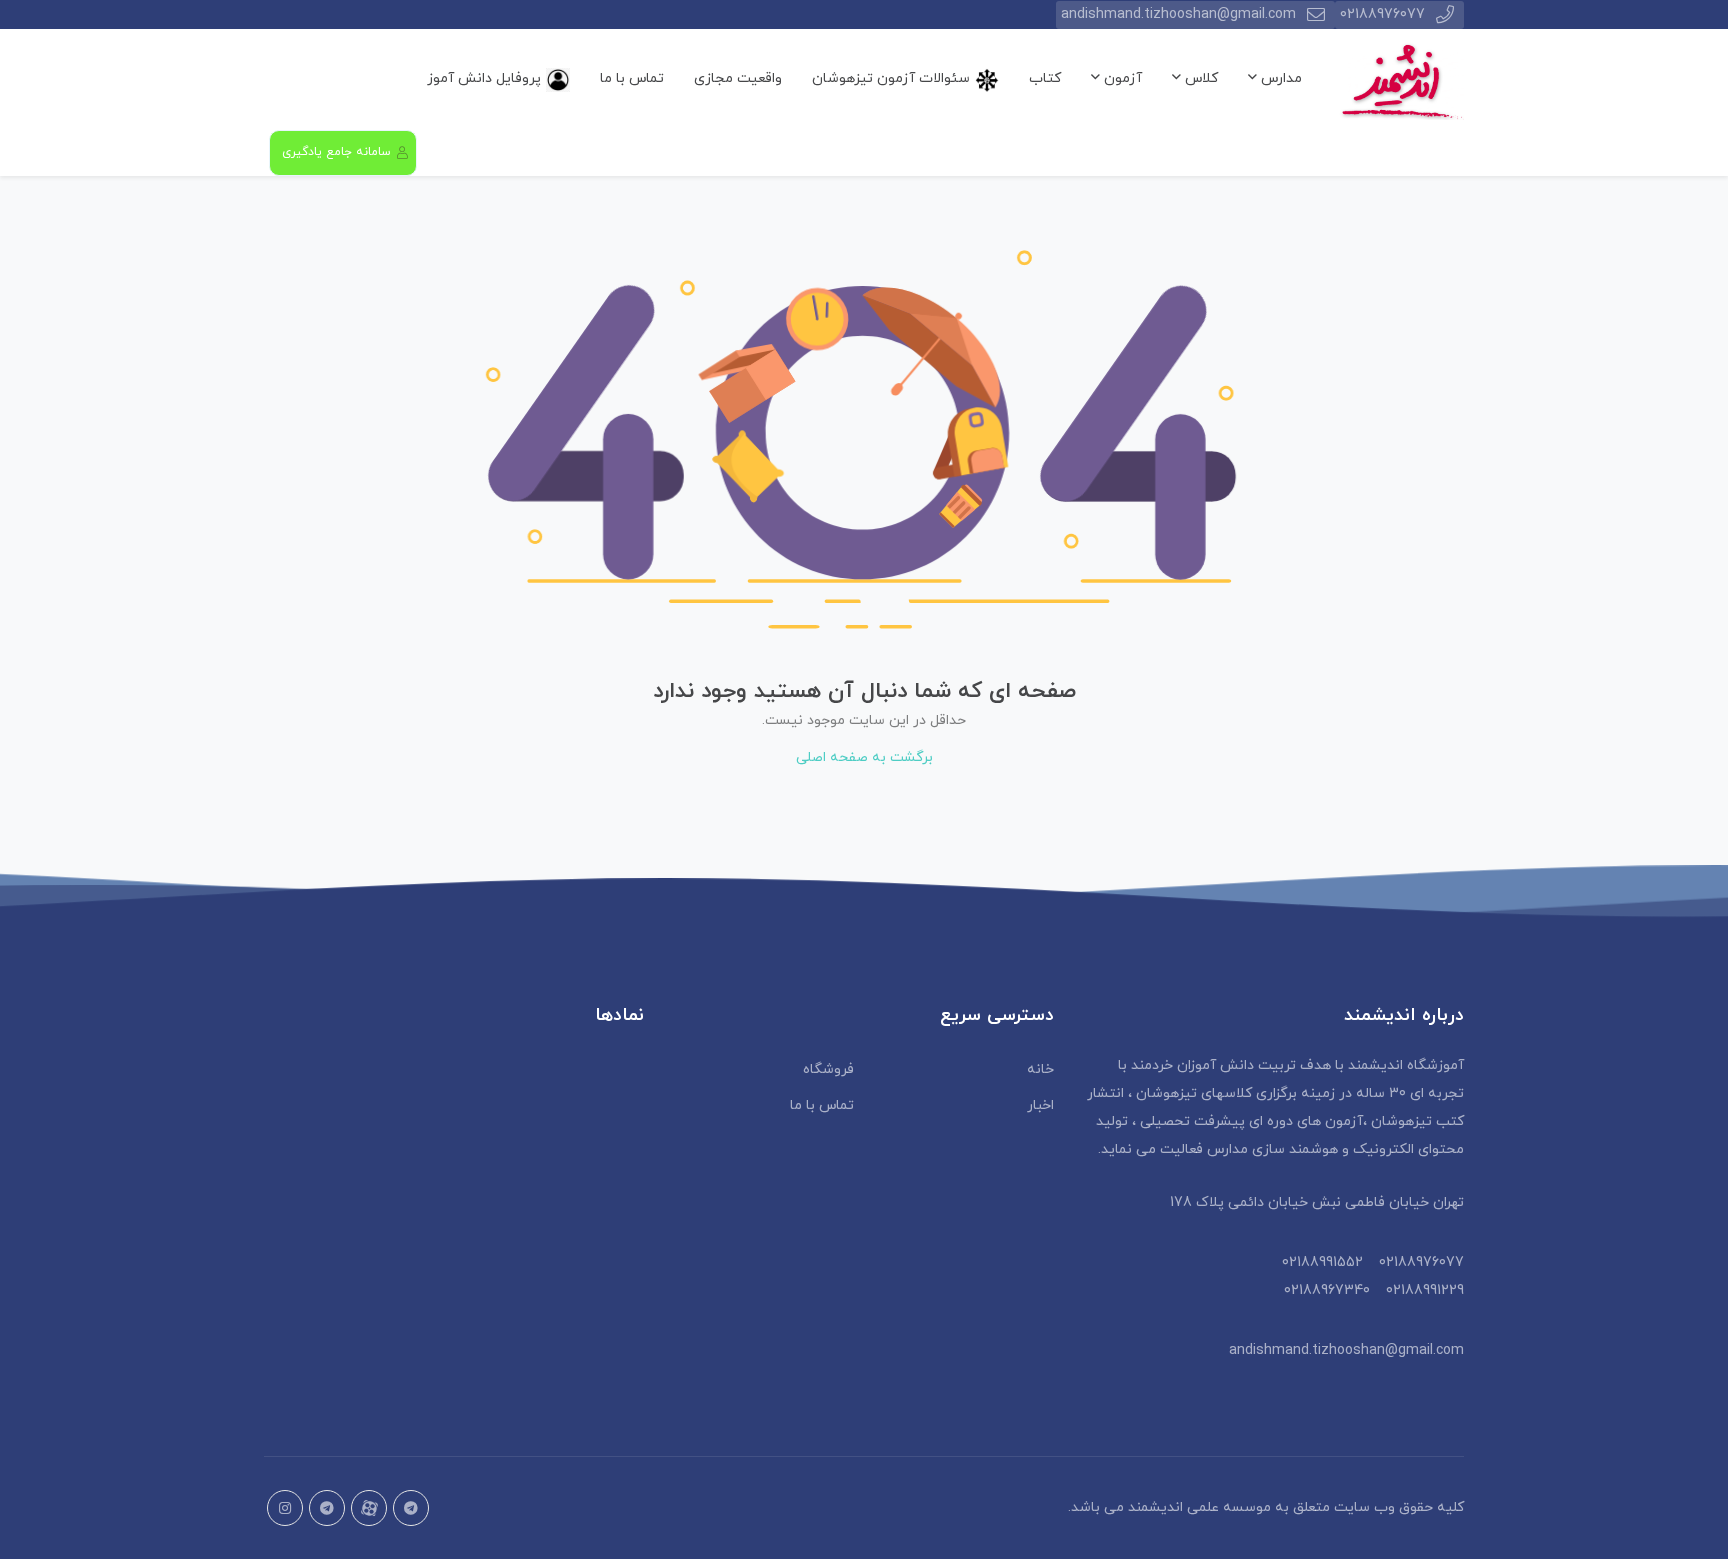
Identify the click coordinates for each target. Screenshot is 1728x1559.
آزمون (1121, 78)
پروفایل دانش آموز (484, 78)
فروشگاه (828, 1069)
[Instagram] (285, 1508)
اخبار (1040, 1105)
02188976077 (1382, 14)
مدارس (1279, 78)
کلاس (1199, 78)
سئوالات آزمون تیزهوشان (891, 78)
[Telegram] (327, 1508)
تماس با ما (632, 78)
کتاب (1045, 78)
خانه (1040, 1069)
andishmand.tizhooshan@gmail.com (1178, 14)
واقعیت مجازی (738, 78)
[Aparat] (369, 1508)
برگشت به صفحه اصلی (864, 757)
